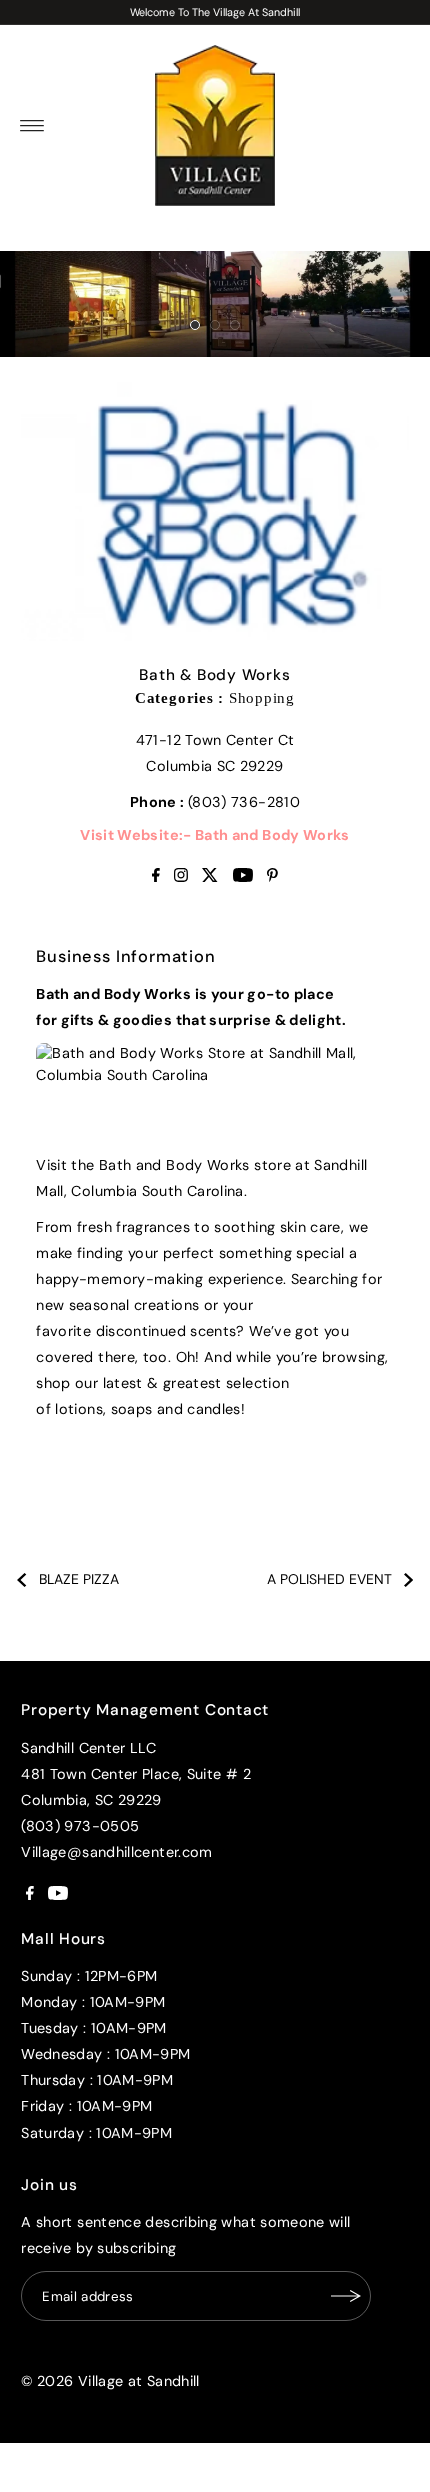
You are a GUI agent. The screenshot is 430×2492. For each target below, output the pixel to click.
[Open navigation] (32, 126)
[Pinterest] (272, 877)
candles (214, 1409)
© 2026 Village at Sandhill (110, 2381)
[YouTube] (243, 877)
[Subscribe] (346, 2296)
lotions (79, 1409)
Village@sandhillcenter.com (116, 1852)
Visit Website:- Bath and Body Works (215, 835)
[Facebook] (156, 877)
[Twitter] (210, 877)
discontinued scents (166, 1331)
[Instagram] (181, 877)
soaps (132, 1409)
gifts (78, 1020)
